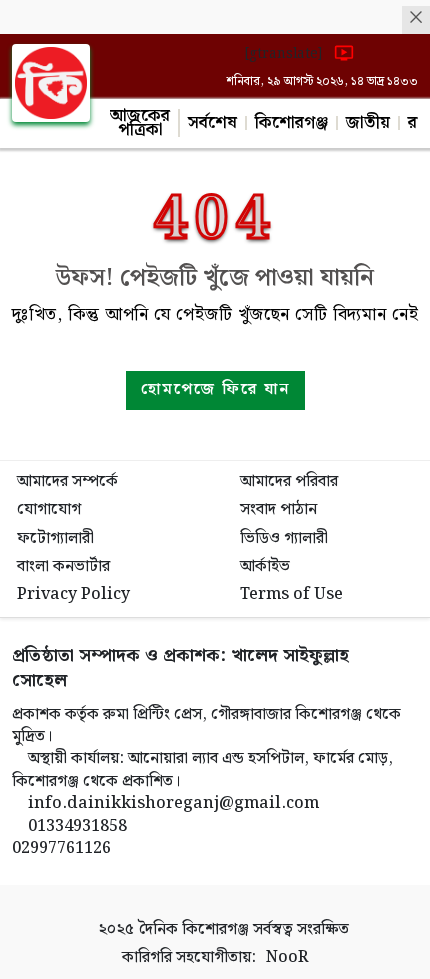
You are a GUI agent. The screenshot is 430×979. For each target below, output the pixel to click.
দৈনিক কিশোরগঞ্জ (193, 929)
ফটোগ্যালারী (55, 538)
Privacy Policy (73, 594)
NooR (287, 958)
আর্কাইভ (265, 566)
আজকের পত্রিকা (140, 123)
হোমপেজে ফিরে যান (215, 389)
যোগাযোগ (49, 509)
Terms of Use (291, 594)
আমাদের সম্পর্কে (67, 481)
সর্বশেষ (212, 123)
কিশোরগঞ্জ (291, 123)
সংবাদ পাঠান (278, 509)
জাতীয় (368, 123)
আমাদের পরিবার (289, 481)
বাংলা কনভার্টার (63, 566)
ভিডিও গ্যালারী (284, 538)
